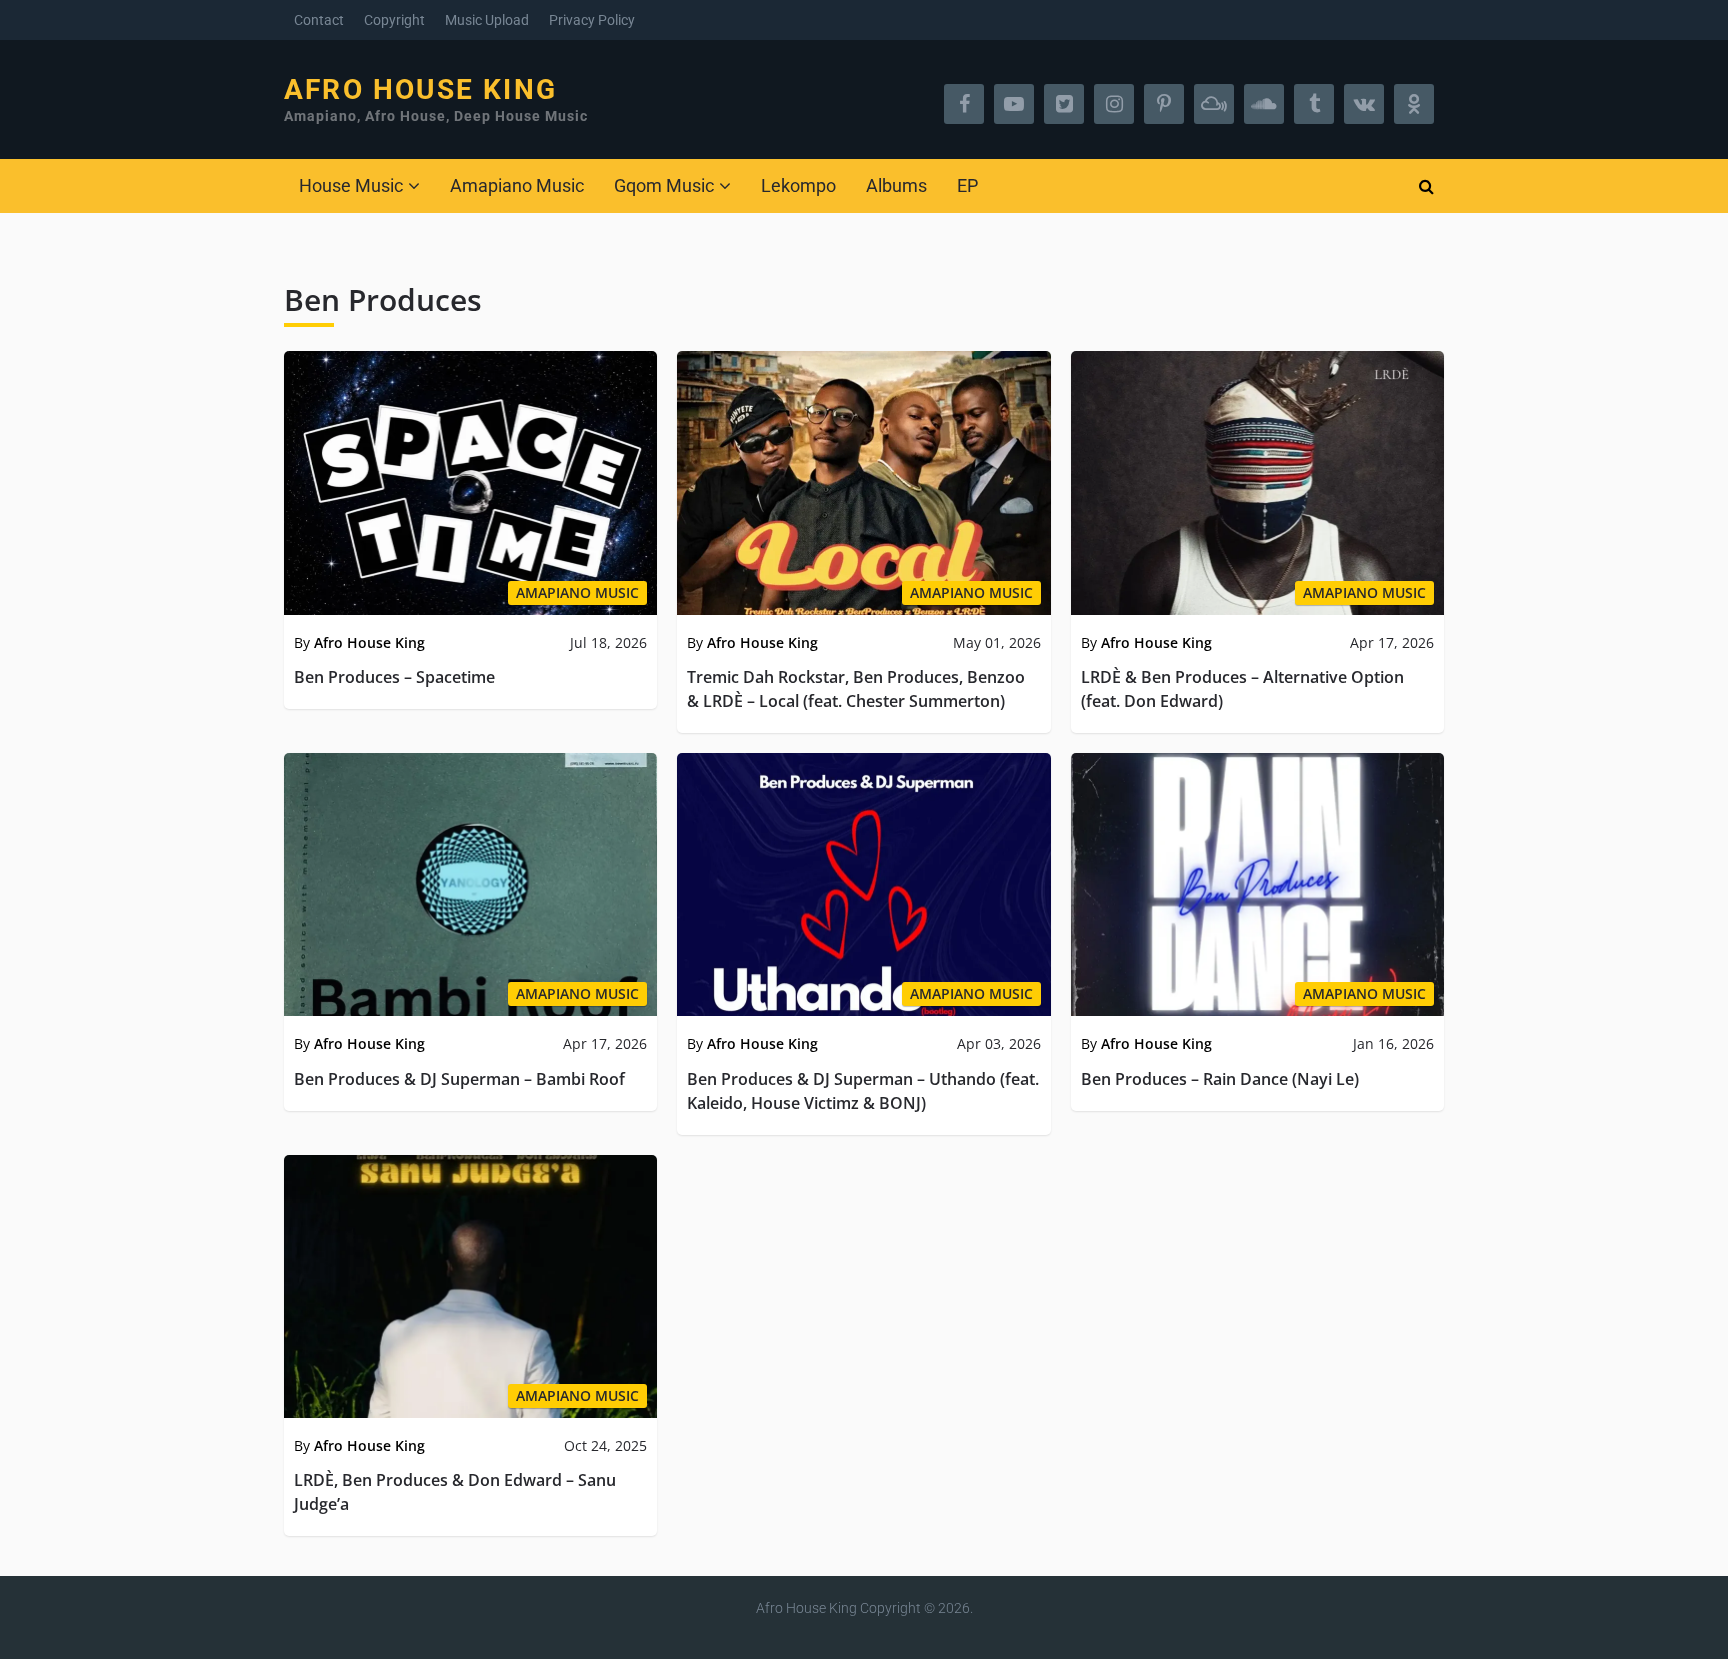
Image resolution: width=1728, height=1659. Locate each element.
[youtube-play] (1014, 104)
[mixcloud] (1214, 104)
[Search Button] (1426, 186)
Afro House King (420, 90)
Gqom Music (664, 185)
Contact (319, 20)
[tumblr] (1314, 104)
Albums (896, 185)
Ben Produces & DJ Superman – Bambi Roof (459, 1079)
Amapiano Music (517, 185)
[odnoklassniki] (1414, 104)
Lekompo (798, 185)
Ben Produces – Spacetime (394, 677)
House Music (351, 185)
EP (967, 185)
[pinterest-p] (1164, 104)
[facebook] (964, 104)
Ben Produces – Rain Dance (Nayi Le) (1220, 1079)
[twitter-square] (1064, 104)
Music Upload (487, 20)
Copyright (394, 20)
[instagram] (1114, 104)
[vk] (1364, 104)
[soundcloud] (1264, 104)
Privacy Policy (592, 20)
